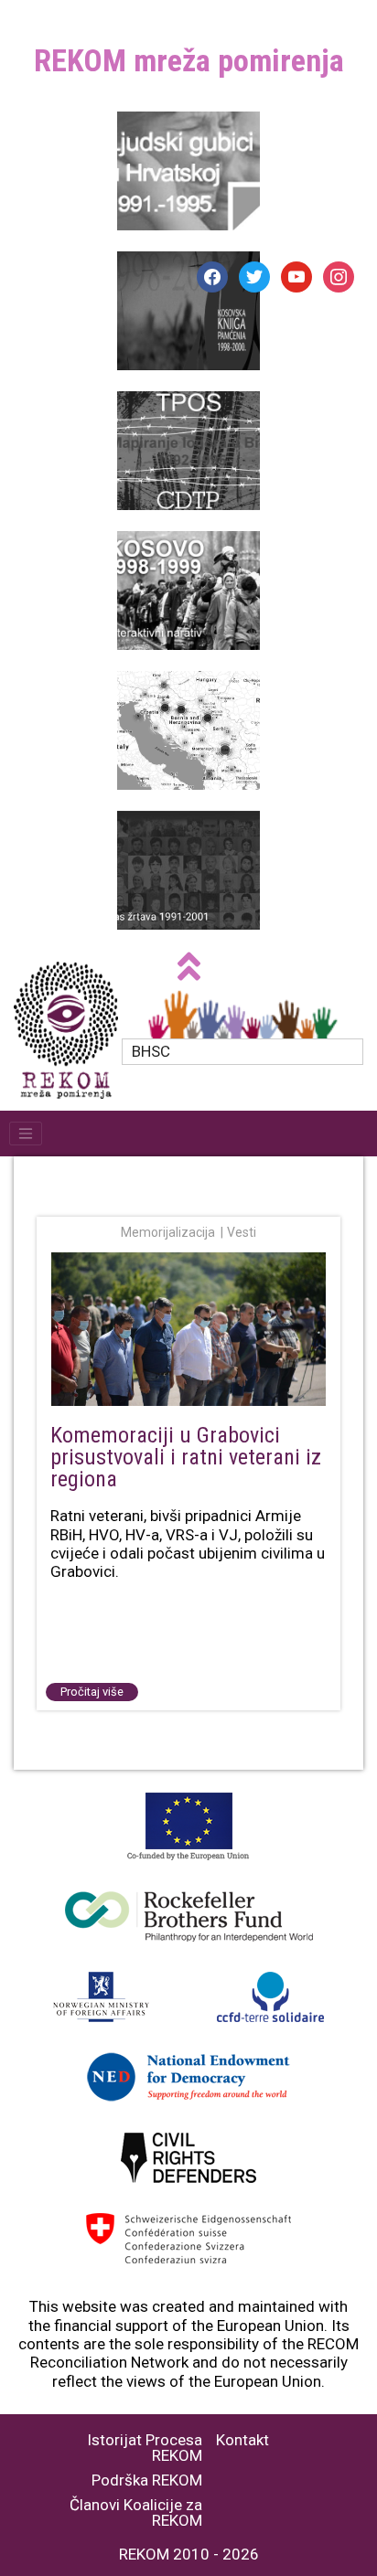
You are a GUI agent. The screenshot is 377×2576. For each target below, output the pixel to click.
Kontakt (242, 2440)
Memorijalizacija (168, 1232)
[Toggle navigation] (26, 1134)
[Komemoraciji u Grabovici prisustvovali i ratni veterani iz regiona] (188, 1331)
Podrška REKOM (147, 2480)
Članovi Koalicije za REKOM (136, 2513)
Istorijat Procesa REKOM (145, 2448)
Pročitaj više (92, 1692)
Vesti (242, 1232)
